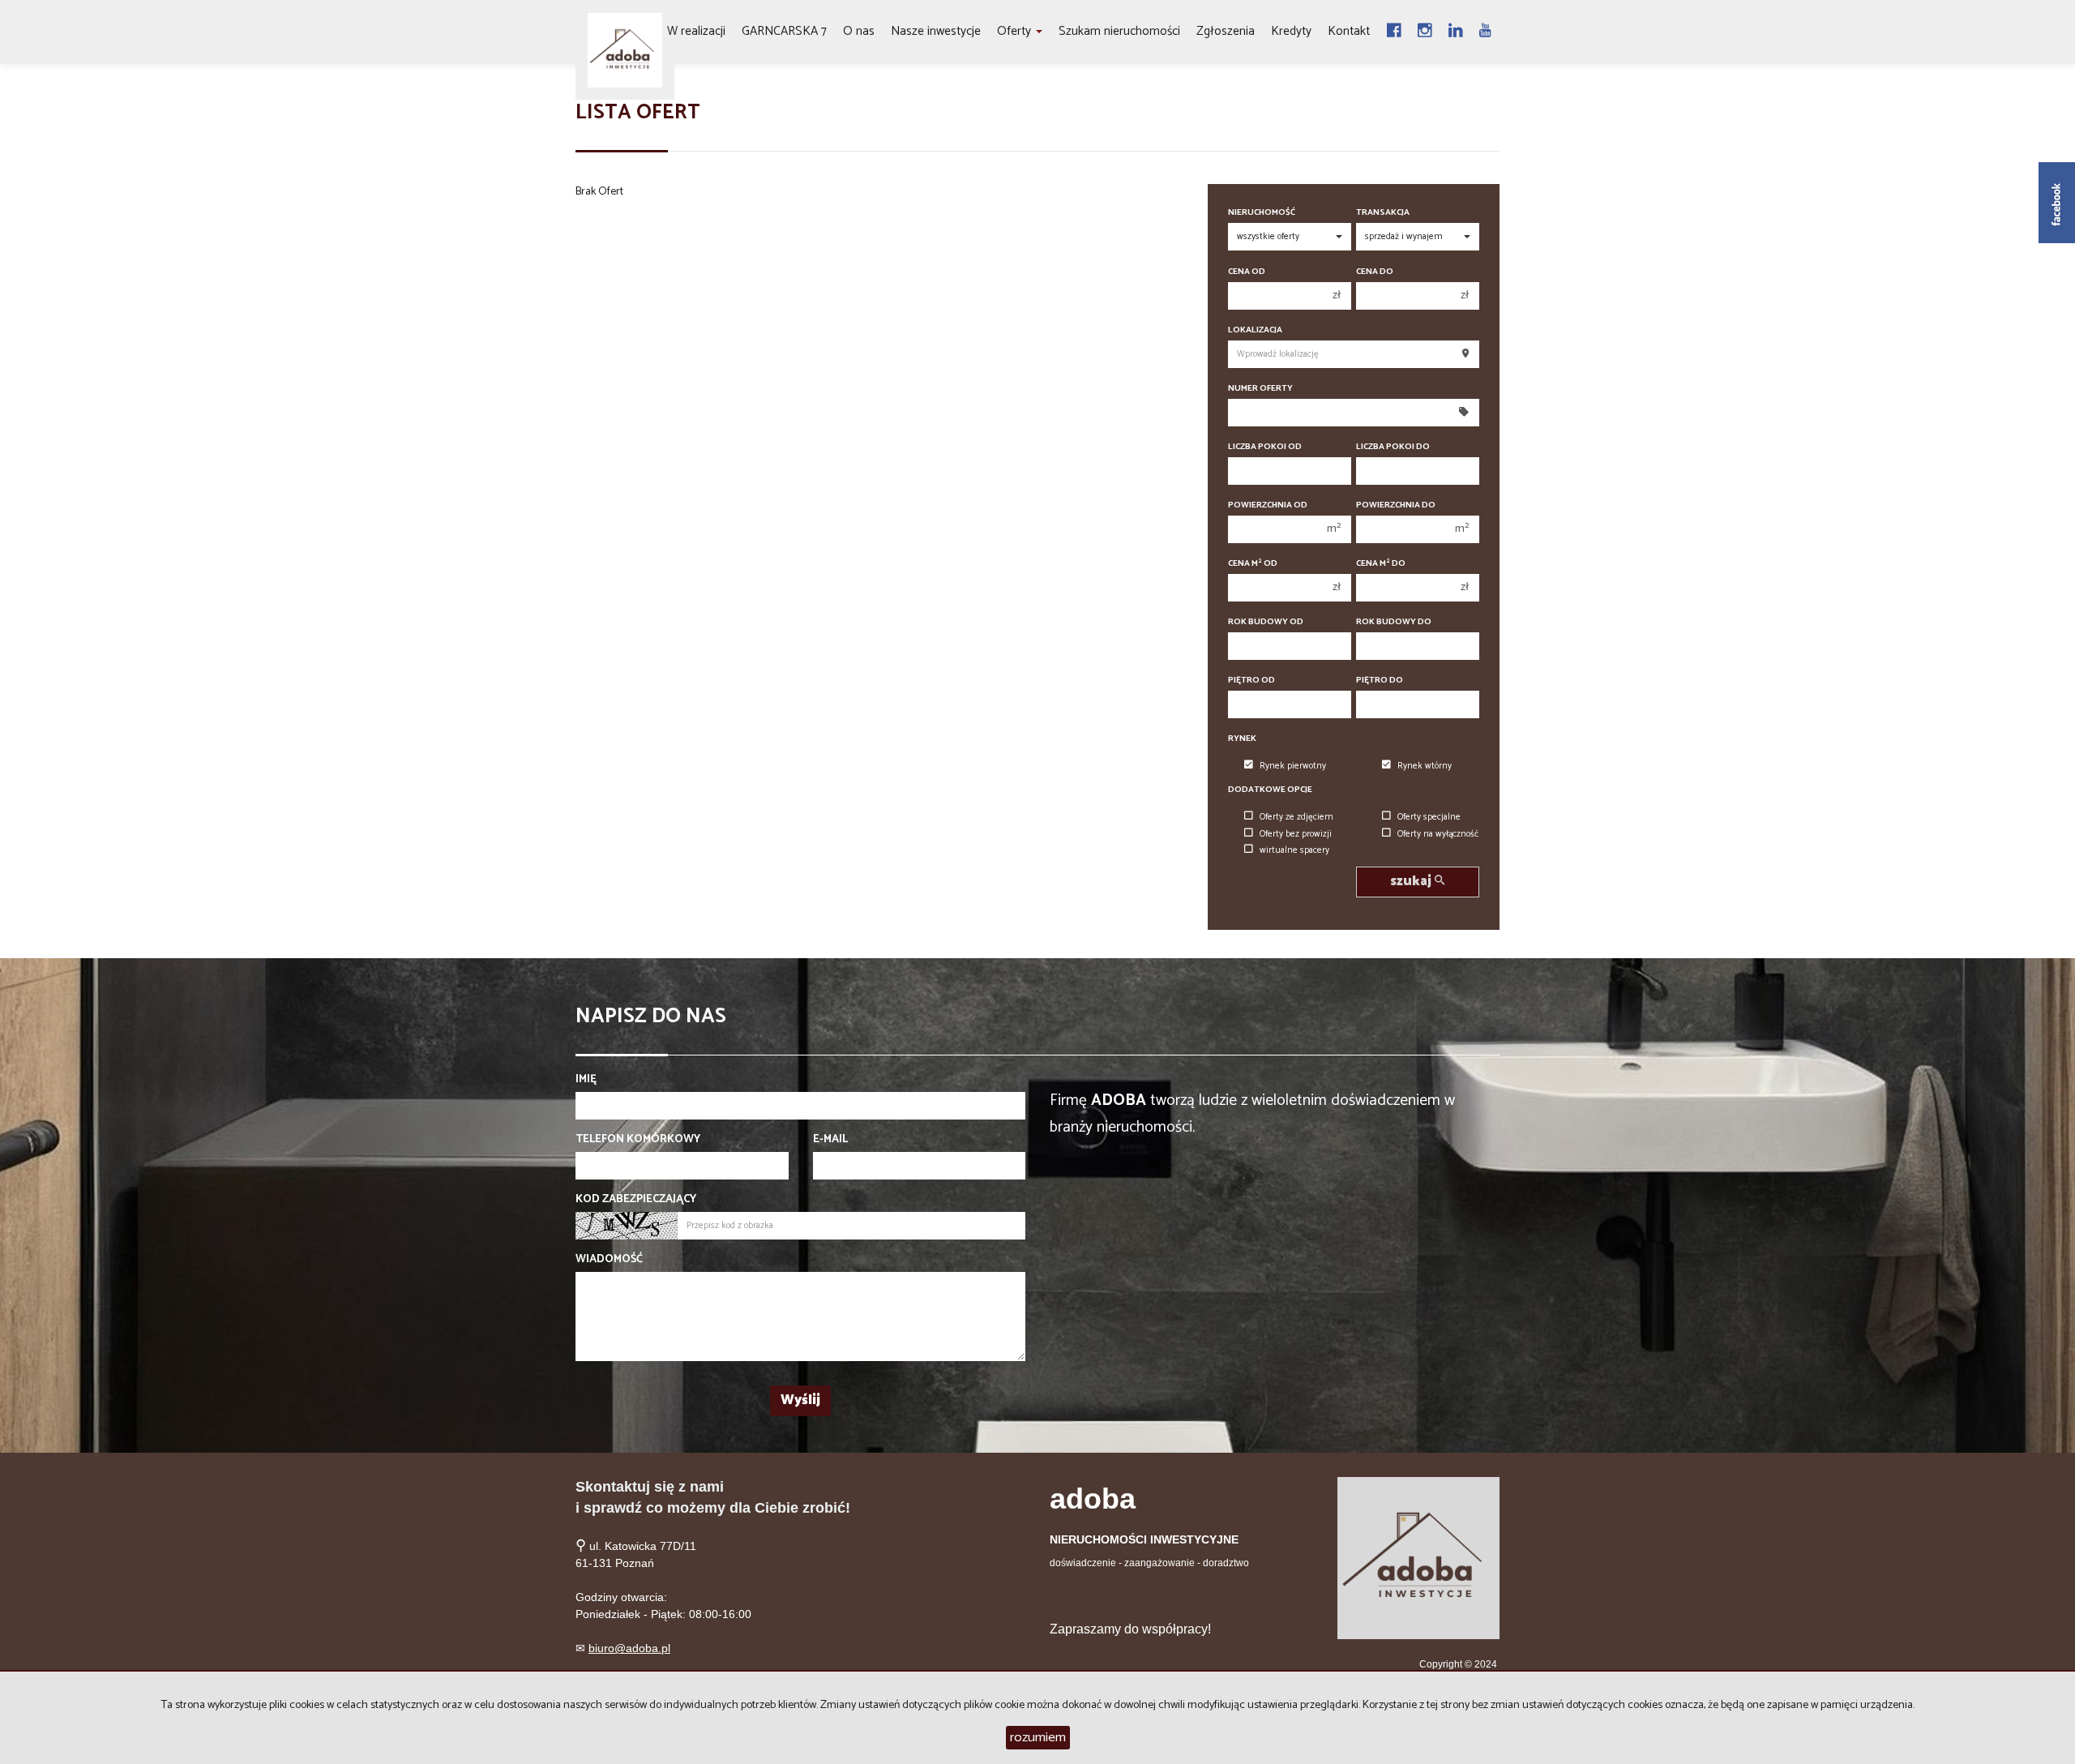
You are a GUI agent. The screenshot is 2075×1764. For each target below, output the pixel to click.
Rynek (1242, 739)
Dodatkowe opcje (1270, 790)
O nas (859, 31)
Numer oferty (1260, 389)
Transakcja (1383, 213)
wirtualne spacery (1294, 850)
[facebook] (1394, 32)
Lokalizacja (1255, 330)
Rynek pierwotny (1293, 766)
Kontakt (1349, 31)
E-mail (830, 1140)
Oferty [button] (1016, 31)
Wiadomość (609, 1260)
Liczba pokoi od (1265, 447)
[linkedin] (1456, 32)
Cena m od (1253, 564)
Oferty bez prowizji (1296, 834)
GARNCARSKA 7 (784, 31)
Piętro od (1251, 681)
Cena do (1375, 272)
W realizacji (696, 31)
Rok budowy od (1266, 622)
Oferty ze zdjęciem (1296, 817)
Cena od (1247, 272)
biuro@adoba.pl (629, 1648)
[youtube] (1485, 32)
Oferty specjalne (1429, 817)
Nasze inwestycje (936, 31)
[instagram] (1425, 32)
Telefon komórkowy (638, 1140)
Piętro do (1380, 681)
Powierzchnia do (1396, 505)
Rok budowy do (1394, 622)
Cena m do (1381, 564)
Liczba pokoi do (1393, 447)
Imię (586, 1080)
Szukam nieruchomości (1119, 31)
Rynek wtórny (1425, 766)
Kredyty (1291, 31)
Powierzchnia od (1268, 505)
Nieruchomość (1262, 213)
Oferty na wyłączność (1438, 834)
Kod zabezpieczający (636, 1200)
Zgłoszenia (1226, 31)
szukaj (1412, 882)
